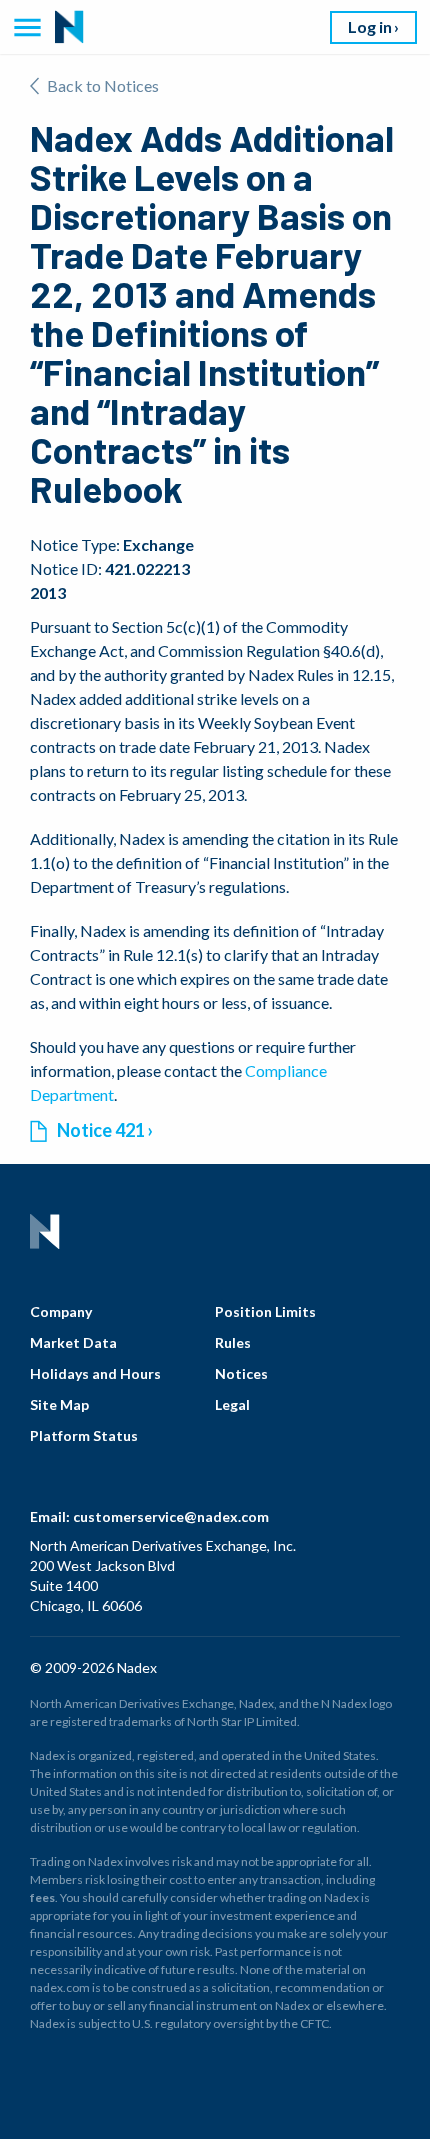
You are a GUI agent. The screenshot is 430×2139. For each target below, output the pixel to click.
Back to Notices (103, 85)
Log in (370, 26)
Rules (233, 1342)
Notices (241, 1373)
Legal (232, 1404)
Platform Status (84, 1435)
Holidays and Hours (95, 1373)
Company (61, 1311)
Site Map (59, 1404)
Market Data (73, 1342)
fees (42, 1897)
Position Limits (265, 1311)
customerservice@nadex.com (171, 1516)
